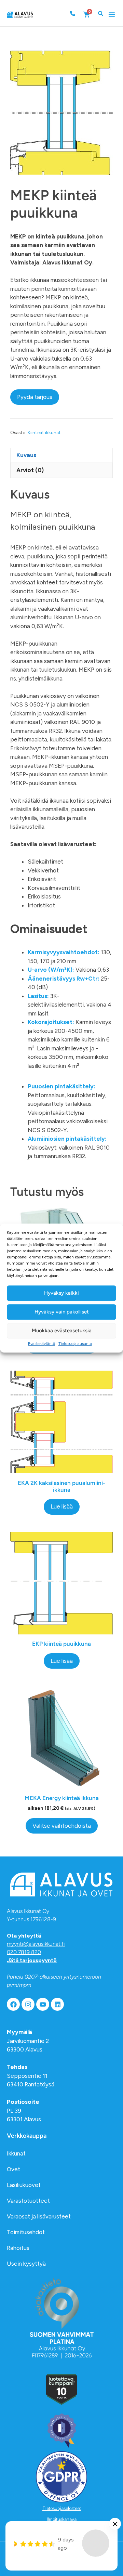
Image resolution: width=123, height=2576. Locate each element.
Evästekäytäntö (42, 1344)
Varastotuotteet (28, 2201)
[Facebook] (13, 2004)
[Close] (115, 2524)
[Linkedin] (57, 2004)
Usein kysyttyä (26, 2264)
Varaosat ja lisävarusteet (39, 2216)
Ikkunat (16, 2153)
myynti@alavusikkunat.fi (36, 1944)
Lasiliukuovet (24, 2185)
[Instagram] (28, 2004)
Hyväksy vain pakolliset (62, 1312)
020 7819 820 (24, 1952)
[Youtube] (43, 2004)
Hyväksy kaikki (61, 1293)
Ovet (13, 2169)
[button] (112, 14)
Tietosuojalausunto (75, 1344)
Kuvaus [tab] (26, 455)
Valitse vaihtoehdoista (62, 1826)
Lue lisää (62, 1506)
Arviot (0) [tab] (30, 470)
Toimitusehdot (26, 2232)
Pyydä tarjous (35, 397)
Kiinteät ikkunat (44, 432)
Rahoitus (18, 2248)
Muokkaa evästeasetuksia (62, 1331)
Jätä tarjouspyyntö (32, 1960)
